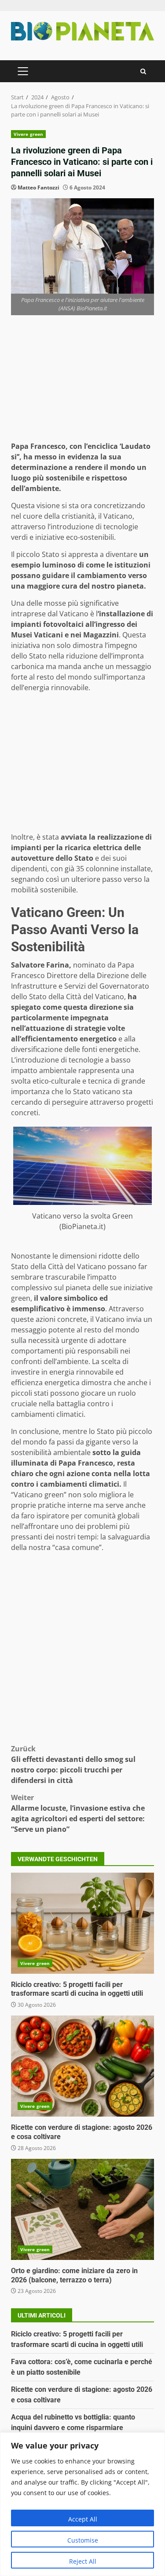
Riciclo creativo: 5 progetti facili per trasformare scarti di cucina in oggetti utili (82, 1923)
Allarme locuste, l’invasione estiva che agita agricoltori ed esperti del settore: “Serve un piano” (78, 1813)
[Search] (143, 71)
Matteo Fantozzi (38, 187)
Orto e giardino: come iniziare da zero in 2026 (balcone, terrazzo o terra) (82, 2209)
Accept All (83, 2519)
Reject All (83, 2561)
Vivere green (28, 134)
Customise (83, 2540)
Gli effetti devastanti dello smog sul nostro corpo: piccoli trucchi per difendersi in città (73, 1765)
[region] (82, 2504)
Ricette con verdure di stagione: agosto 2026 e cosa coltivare (82, 2066)
